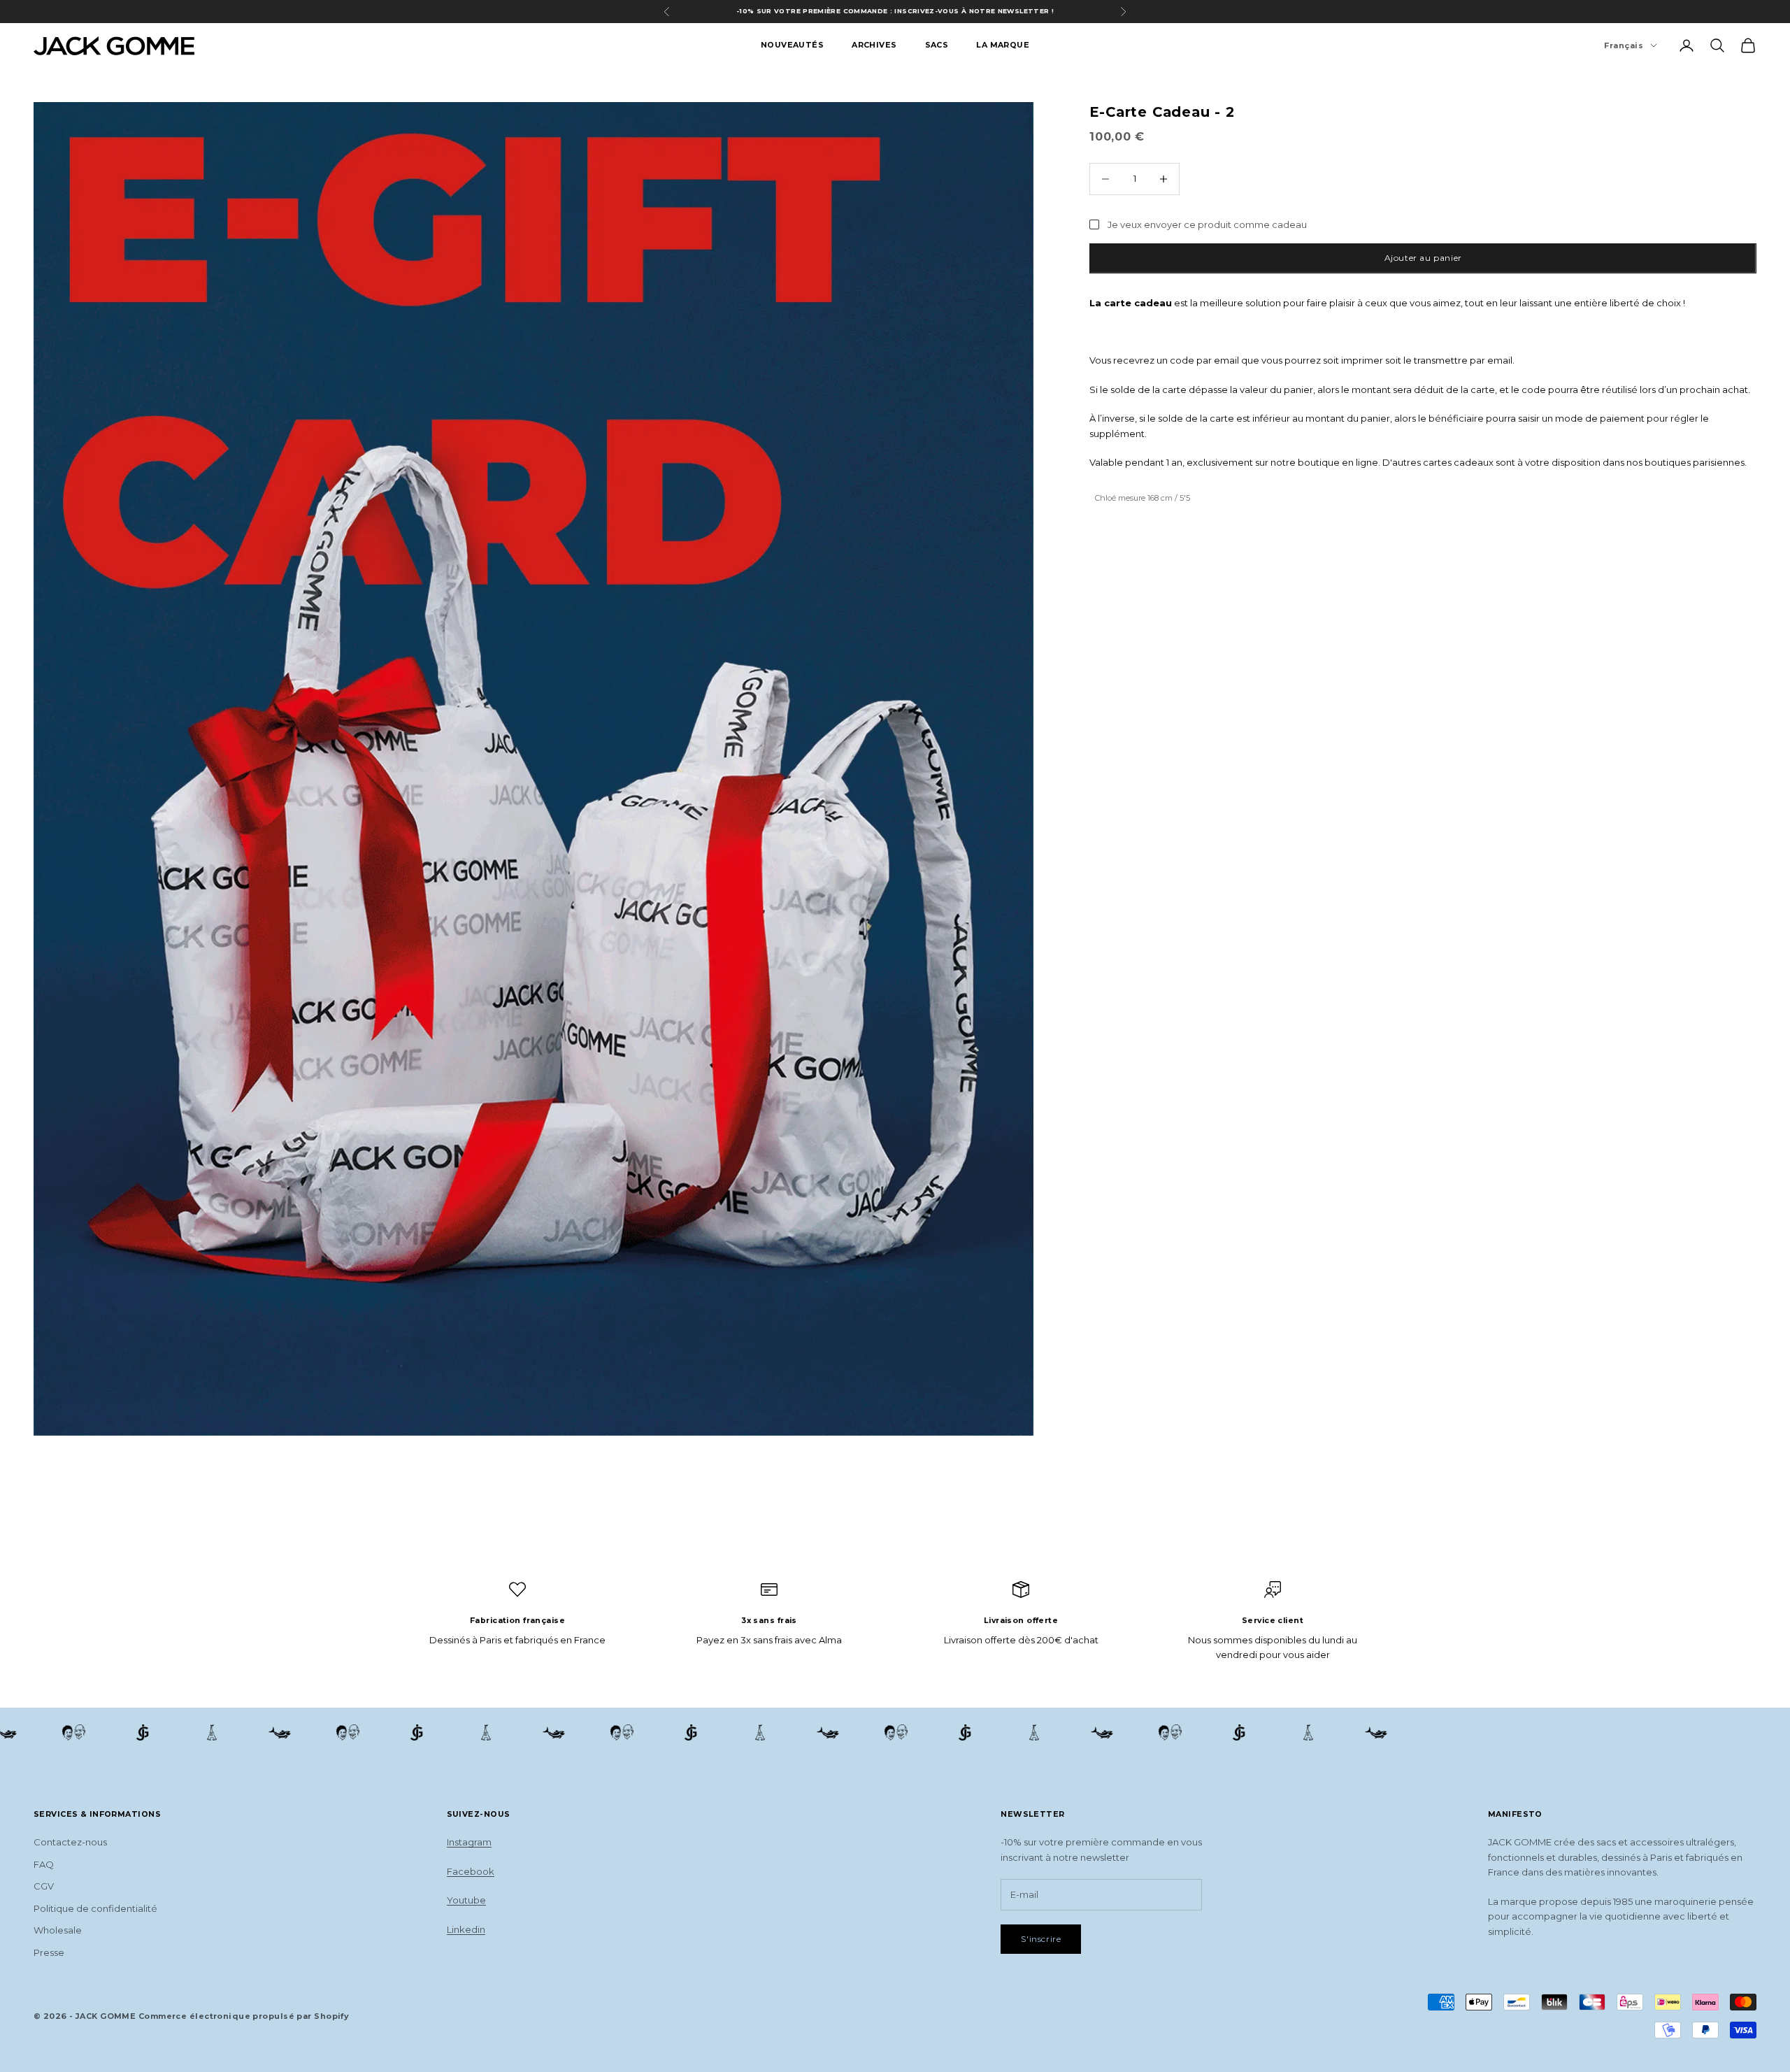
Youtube (466, 1900)
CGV (44, 1886)
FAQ (44, 1864)
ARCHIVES (874, 45)
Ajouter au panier (1423, 258)
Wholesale (58, 1930)
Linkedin (466, 1929)
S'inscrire (1041, 1939)
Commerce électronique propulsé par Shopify (244, 2016)
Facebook (471, 1871)
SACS (937, 45)
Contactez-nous (70, 1842)
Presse (49, 1952)
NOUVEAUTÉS (792, 45)
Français (1624, 45)
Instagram (469, 1842)
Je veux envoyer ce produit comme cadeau (1207, 224)
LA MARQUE (1003, 45)
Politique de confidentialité (95, 1908)
